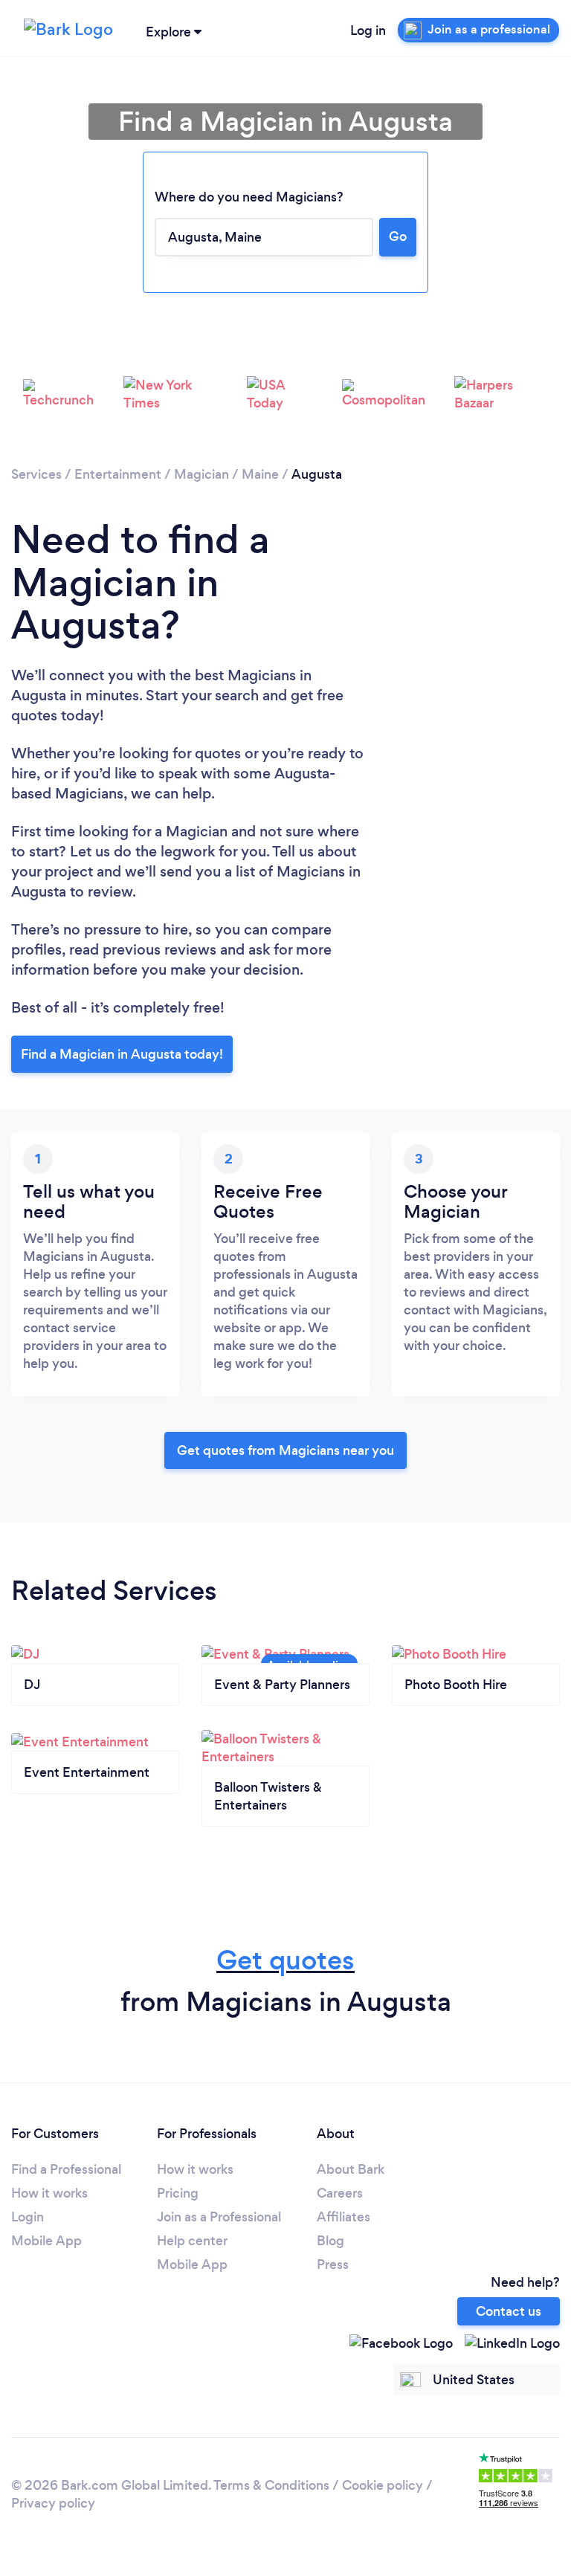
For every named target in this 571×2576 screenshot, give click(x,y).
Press (333, 2265)
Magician (201, 474)
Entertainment (118, 474)
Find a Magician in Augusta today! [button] (122, 1054)
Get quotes (285, 1960)
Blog (330, 2241)
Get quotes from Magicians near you (285, 1450)
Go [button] (398, 236)
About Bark (351, 2169)
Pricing (178, 2193)
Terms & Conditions (271, 2485)
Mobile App (46, 2241)
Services (36, 474)
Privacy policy (53, 2503)
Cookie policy (383, 2485)
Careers (340, 2193)
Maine (260, 474)
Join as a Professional (219, 2217)
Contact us (509, 2311)
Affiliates (343, 2217)
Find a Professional (66, 2169)
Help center (192, 2241)
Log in (368, 30)
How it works (49, 2193)
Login (28, 2217)
